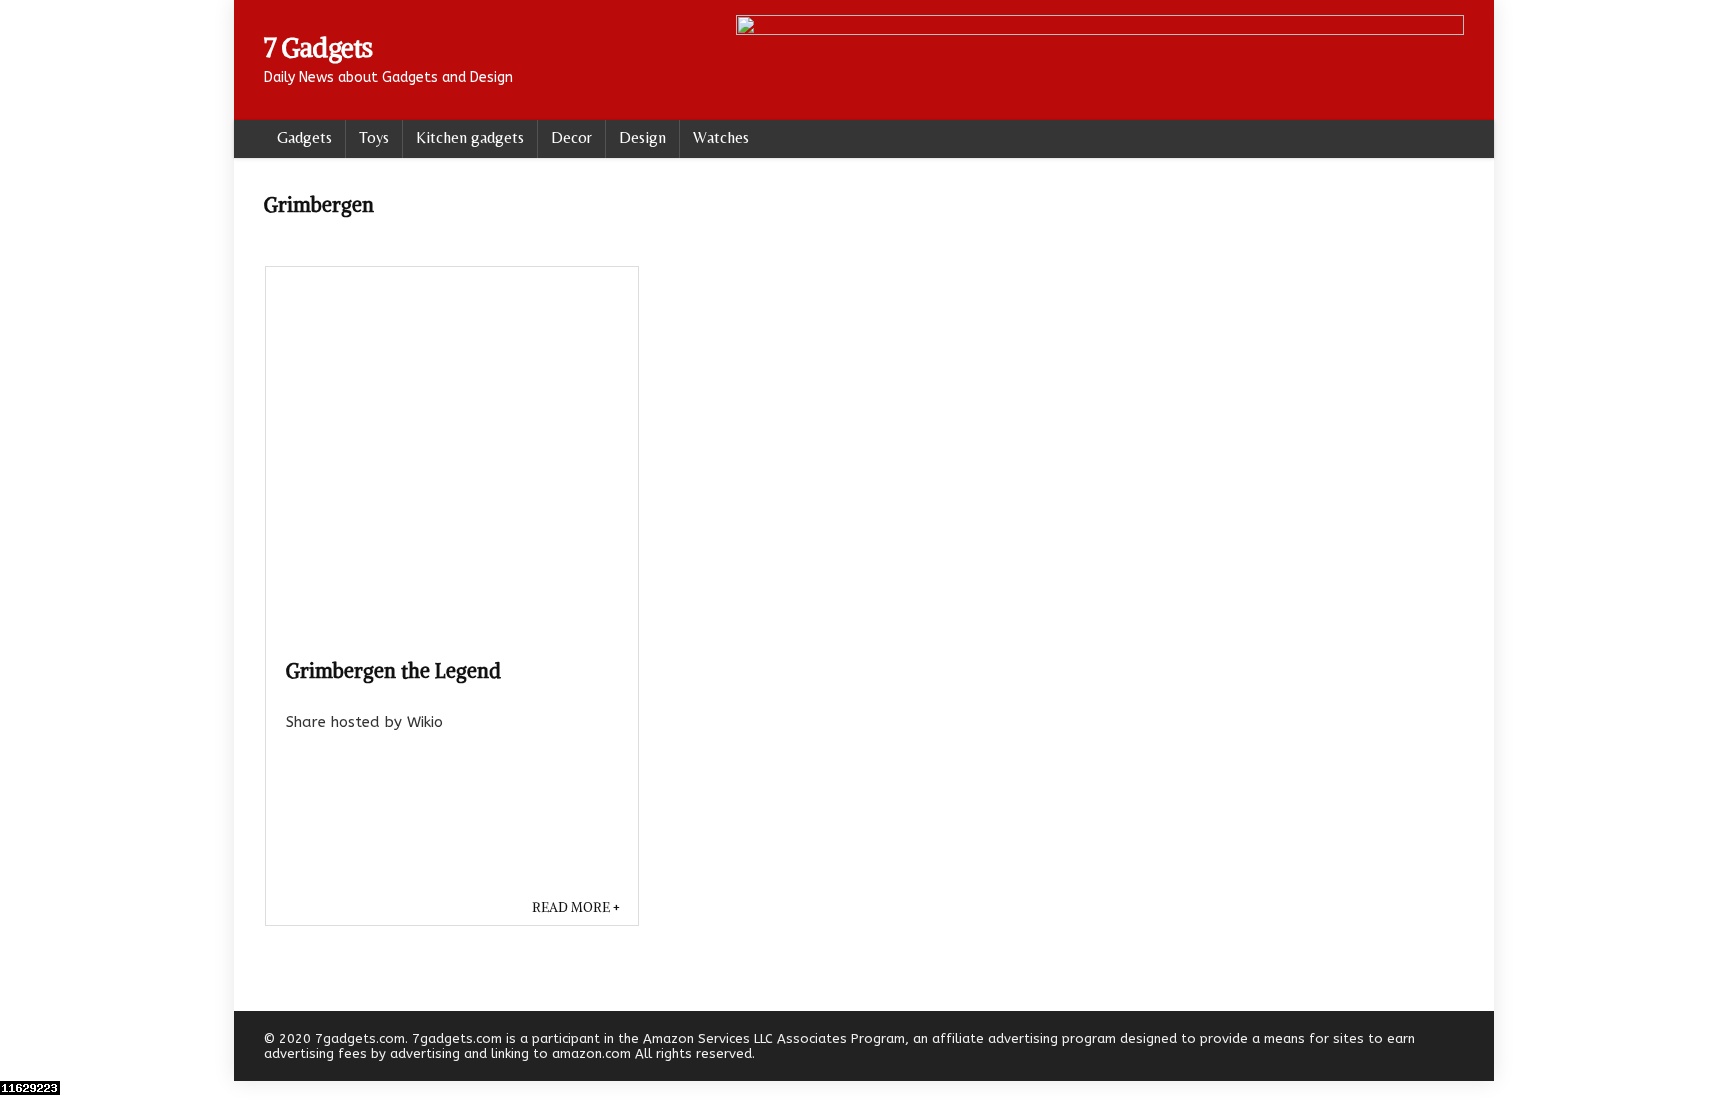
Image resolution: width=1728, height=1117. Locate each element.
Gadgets (304, 137)
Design (642, 137)
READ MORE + (576, 907)
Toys (374, 137)
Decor (571, 137)
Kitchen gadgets (470, 137)
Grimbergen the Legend (393, 670)
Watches (721, 137)
